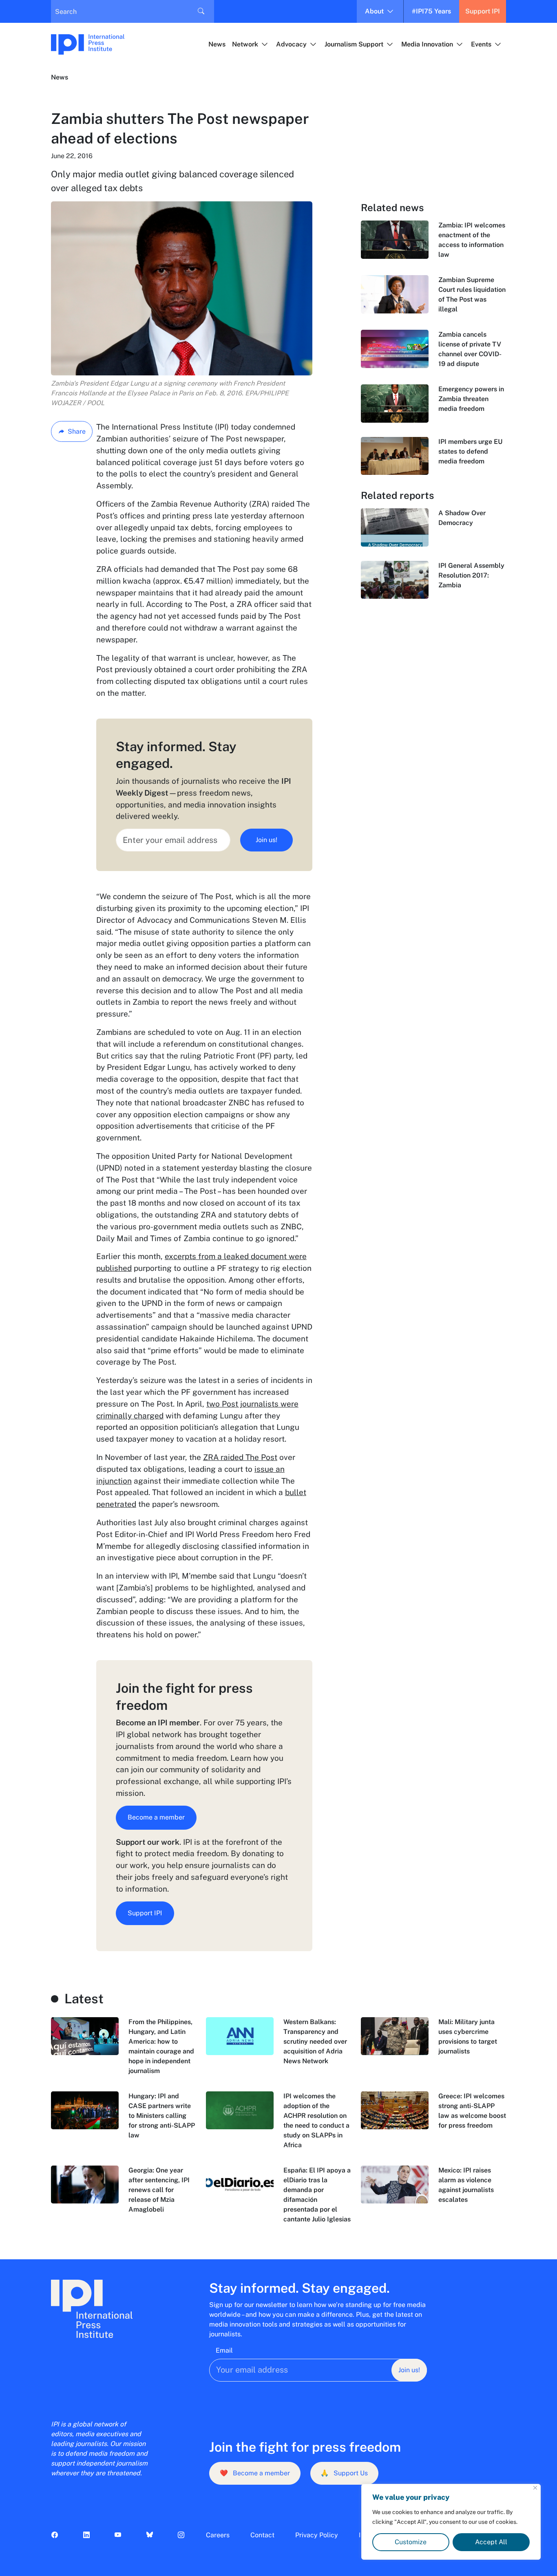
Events (481, 44)
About (374, 11)
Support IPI (483, 11)
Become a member (156, 1817)
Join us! (266, 840)
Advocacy (291, 44)
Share (77, 431)
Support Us (344, 2473)
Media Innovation (427, 44)
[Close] (535, 2488)
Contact (262, 2535)
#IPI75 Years (431, 11)
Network (245, 44)
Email (224, 2350)
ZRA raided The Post (240, 1457)
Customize (411, 2542)
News (217, 44)
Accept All (491, 2542)
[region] (451, 2522)
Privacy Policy (317, 2535)
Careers (218, 2535)
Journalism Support (354, 44)
